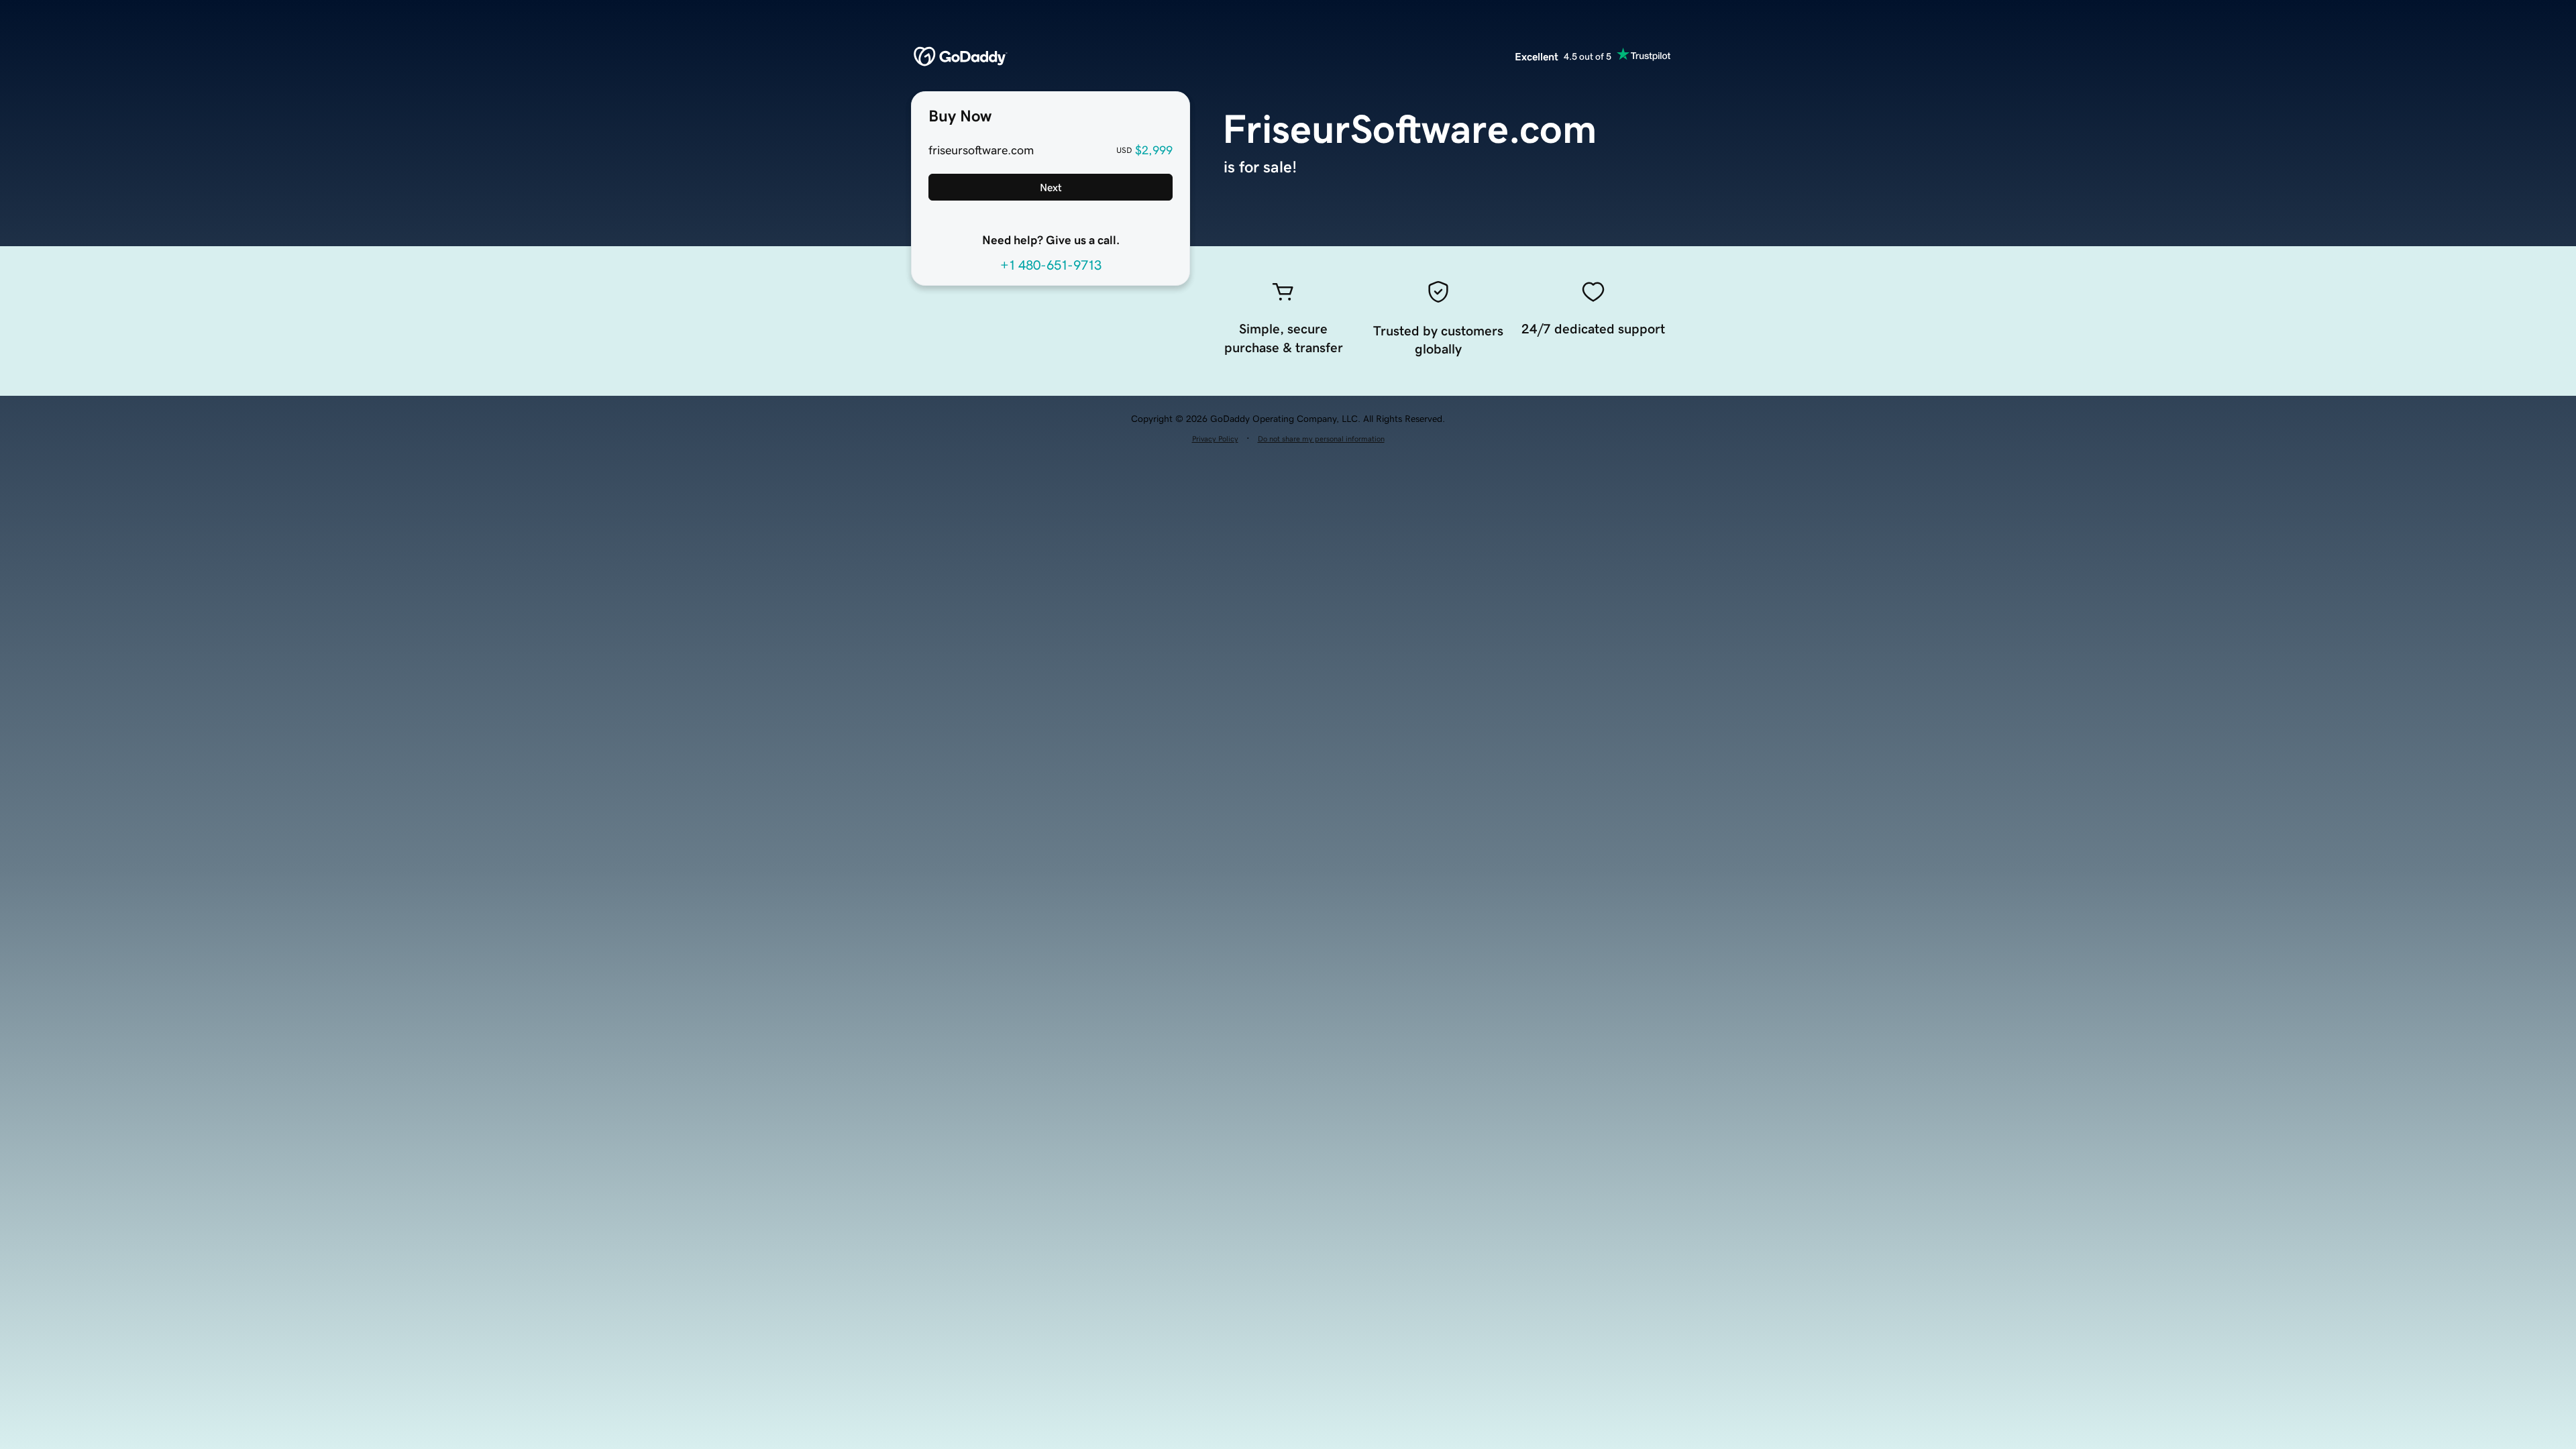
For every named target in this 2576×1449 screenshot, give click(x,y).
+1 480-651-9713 (1051, 265)
